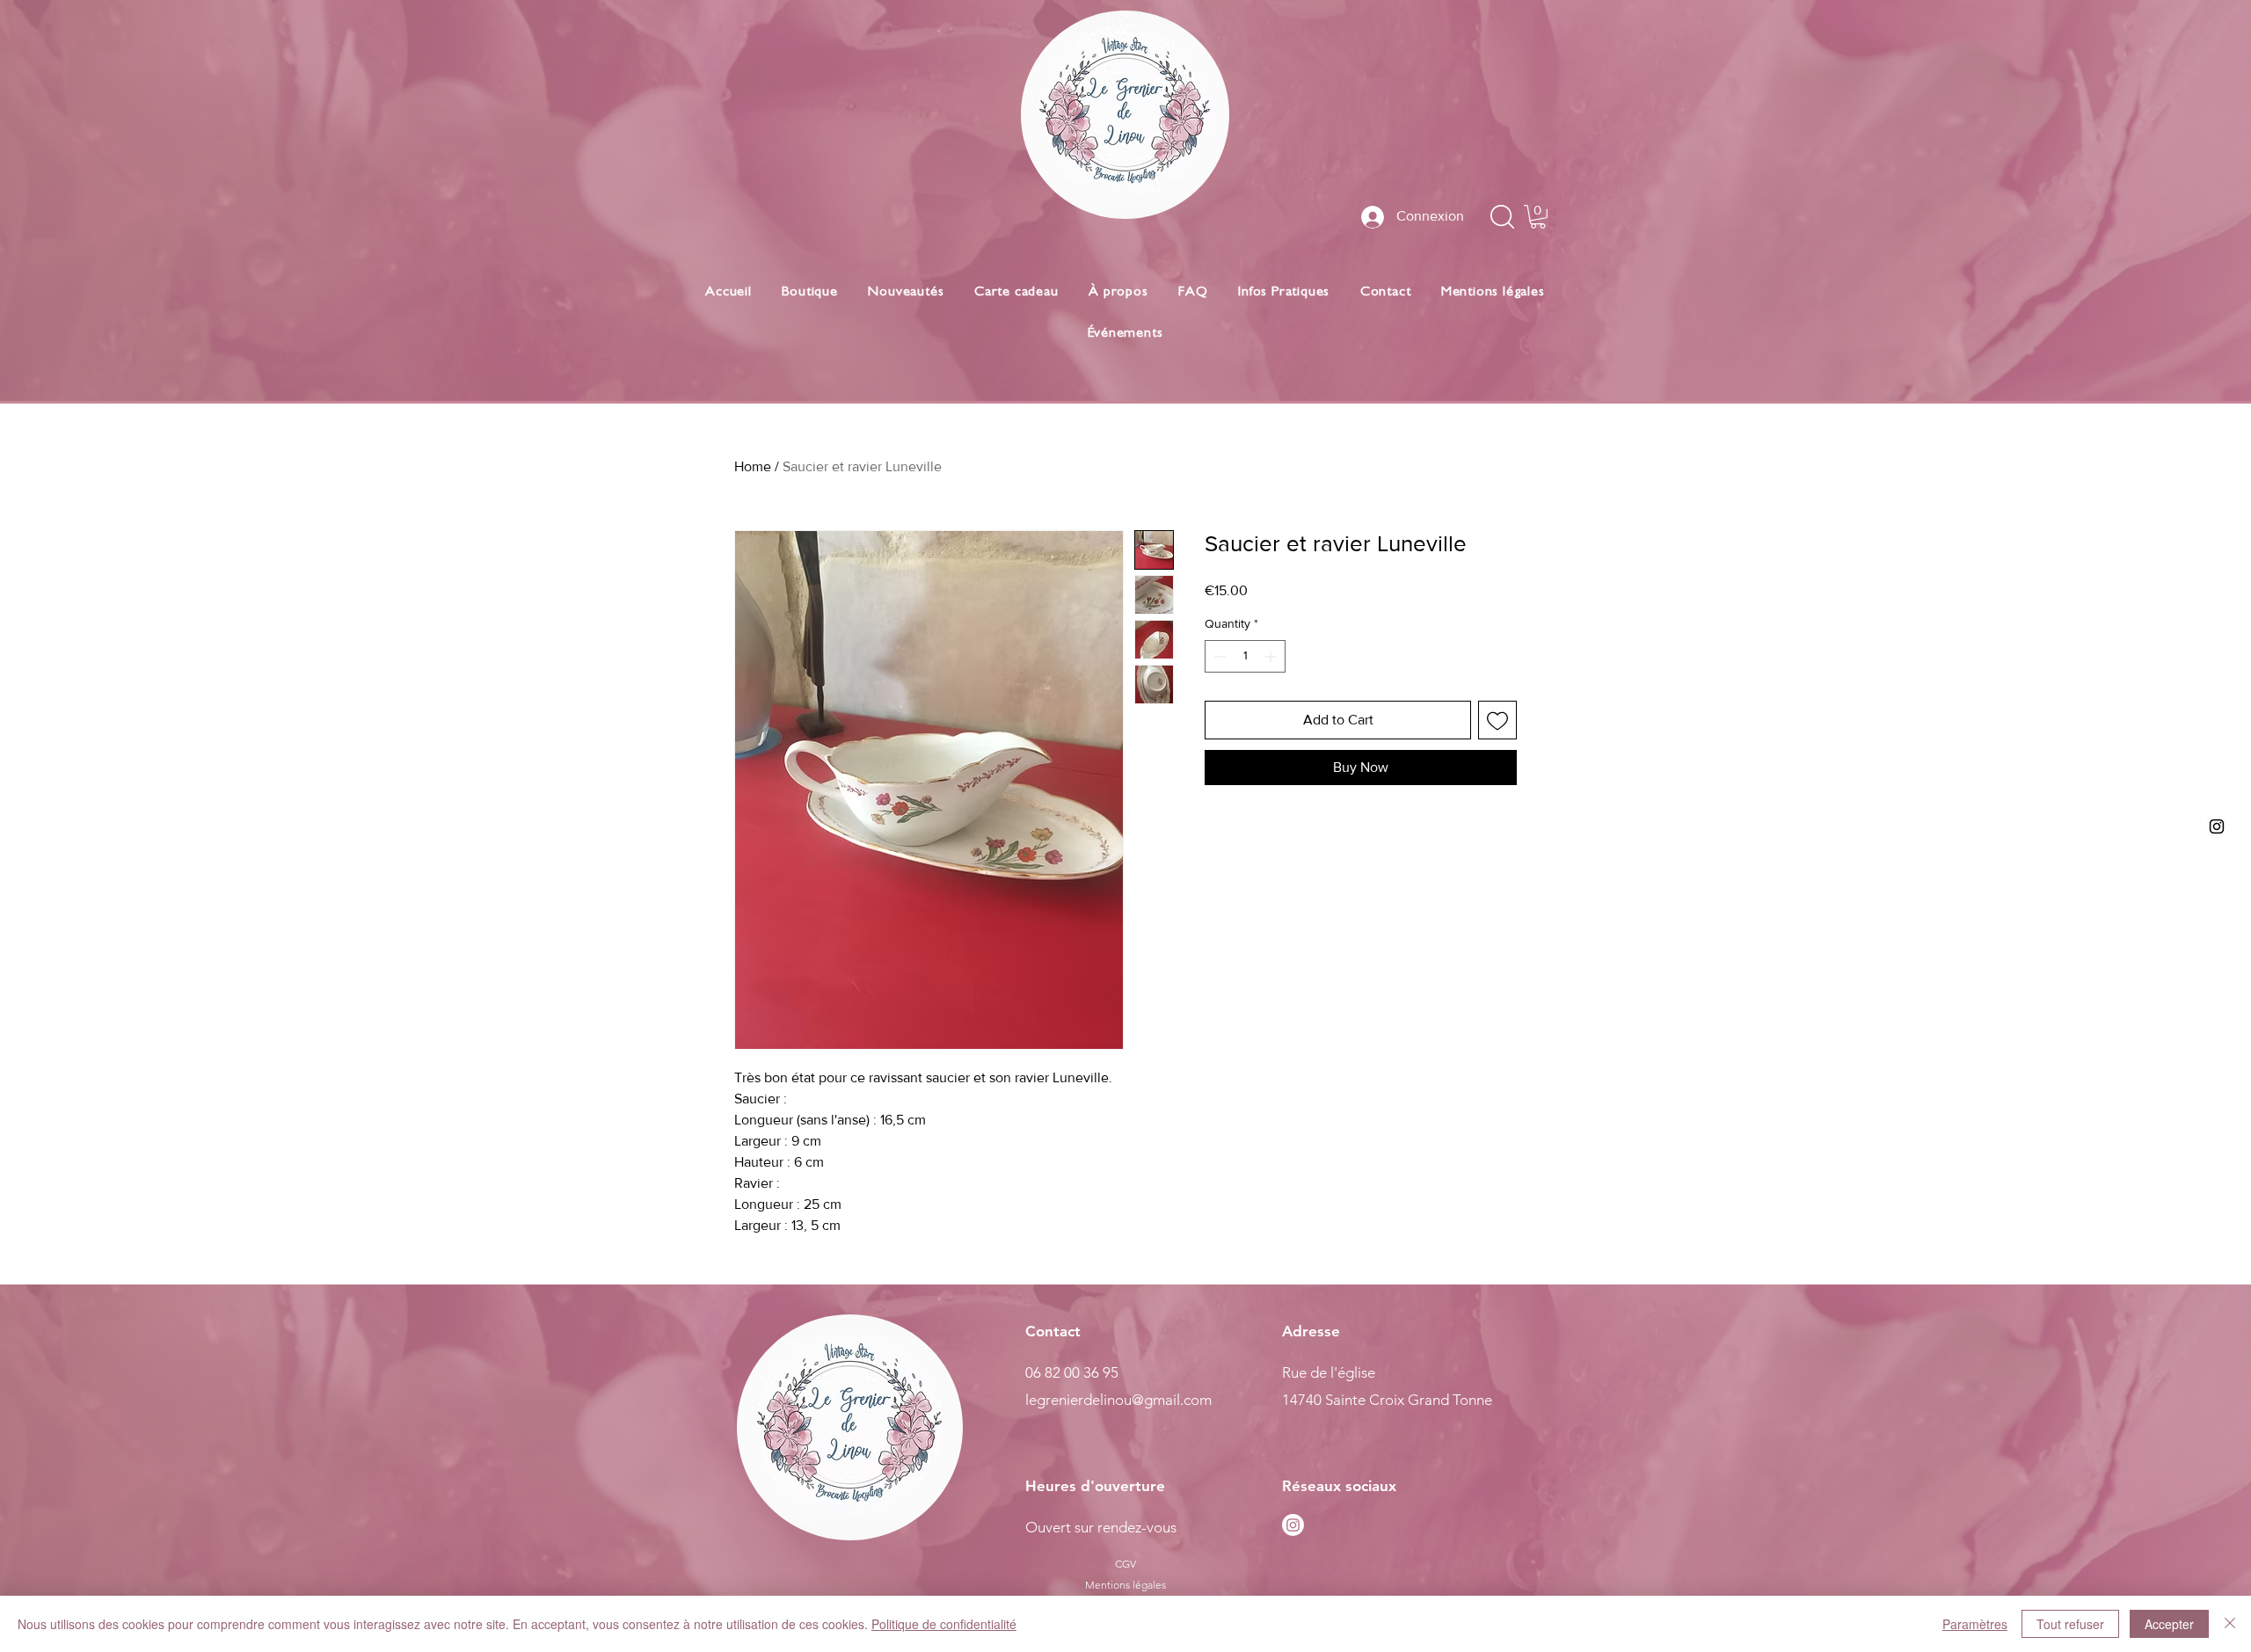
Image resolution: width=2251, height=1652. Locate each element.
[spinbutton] (1245, 656)
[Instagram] (1293, 1525)
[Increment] (1272, 656)
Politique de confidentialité (944, 1624)
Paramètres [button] (1975, 1624)
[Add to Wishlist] (1497, 720)
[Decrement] (1218, 656)
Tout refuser (2070, 1624)
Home (753, 466)
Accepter (2169, 1624)
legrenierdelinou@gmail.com (1118, 1400)
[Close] (2230, 1624)
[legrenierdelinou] (2217, 826)
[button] (1538, 217)
